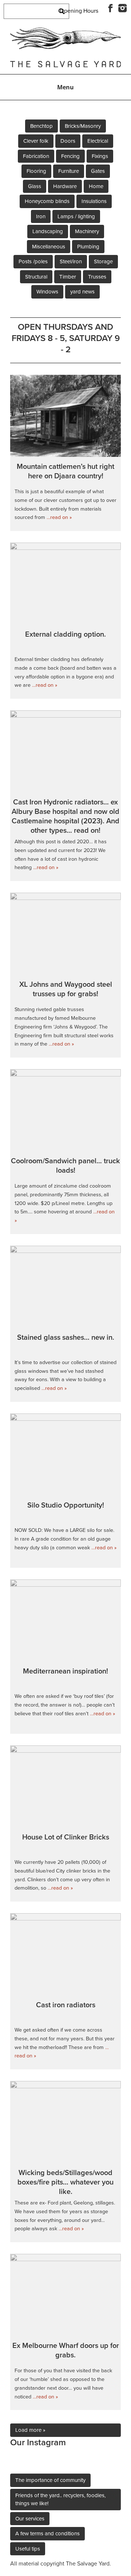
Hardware (65, 186)
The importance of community (50, 2480)
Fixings (100, 156)
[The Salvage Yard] (65, 47)
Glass (35, 186)
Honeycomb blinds (47, 201)
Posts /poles (33, 261)
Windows (47, 292)
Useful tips (28, 2549)
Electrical (98, 141)
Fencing (70, 156)
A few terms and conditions (47, 2534)
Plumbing (88, 247)
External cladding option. (65, 634)
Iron (41, 216)
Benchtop (41, 126)
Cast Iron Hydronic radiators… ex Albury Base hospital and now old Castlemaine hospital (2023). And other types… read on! (65, 816)
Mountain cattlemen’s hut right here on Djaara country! (65, 471)
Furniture (69, 171)
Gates (98, 171)
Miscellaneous (49, 247)
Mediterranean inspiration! (65, 1671)
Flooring (36, 171)
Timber (68, 277)
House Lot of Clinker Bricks (66, 1837)
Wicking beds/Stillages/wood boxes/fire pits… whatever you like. (65, 2182)
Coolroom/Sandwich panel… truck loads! (65, 1166)
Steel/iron (71, 261)
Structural (36, 277)
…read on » (58, 517)
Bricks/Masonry (83, 126)
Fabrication (36, 156)
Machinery (87, 231)
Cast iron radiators (66, 2005)
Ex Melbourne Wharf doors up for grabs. (66, 2350)
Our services (30, 2519)
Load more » (30, 2430)
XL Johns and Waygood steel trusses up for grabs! (66, 989)
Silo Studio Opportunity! (66, 1505)
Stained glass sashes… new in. (66, 1338)
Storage (103, 261)
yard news (82, 292)
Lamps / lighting (76, 216)
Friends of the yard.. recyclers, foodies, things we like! (60, 2500)
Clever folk (36, 141)
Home (96, 186)
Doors (68, 141)
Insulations (94, 201)
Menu (65, 87)
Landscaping (48, 231)
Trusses (97, 277)
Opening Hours (79, 11)
